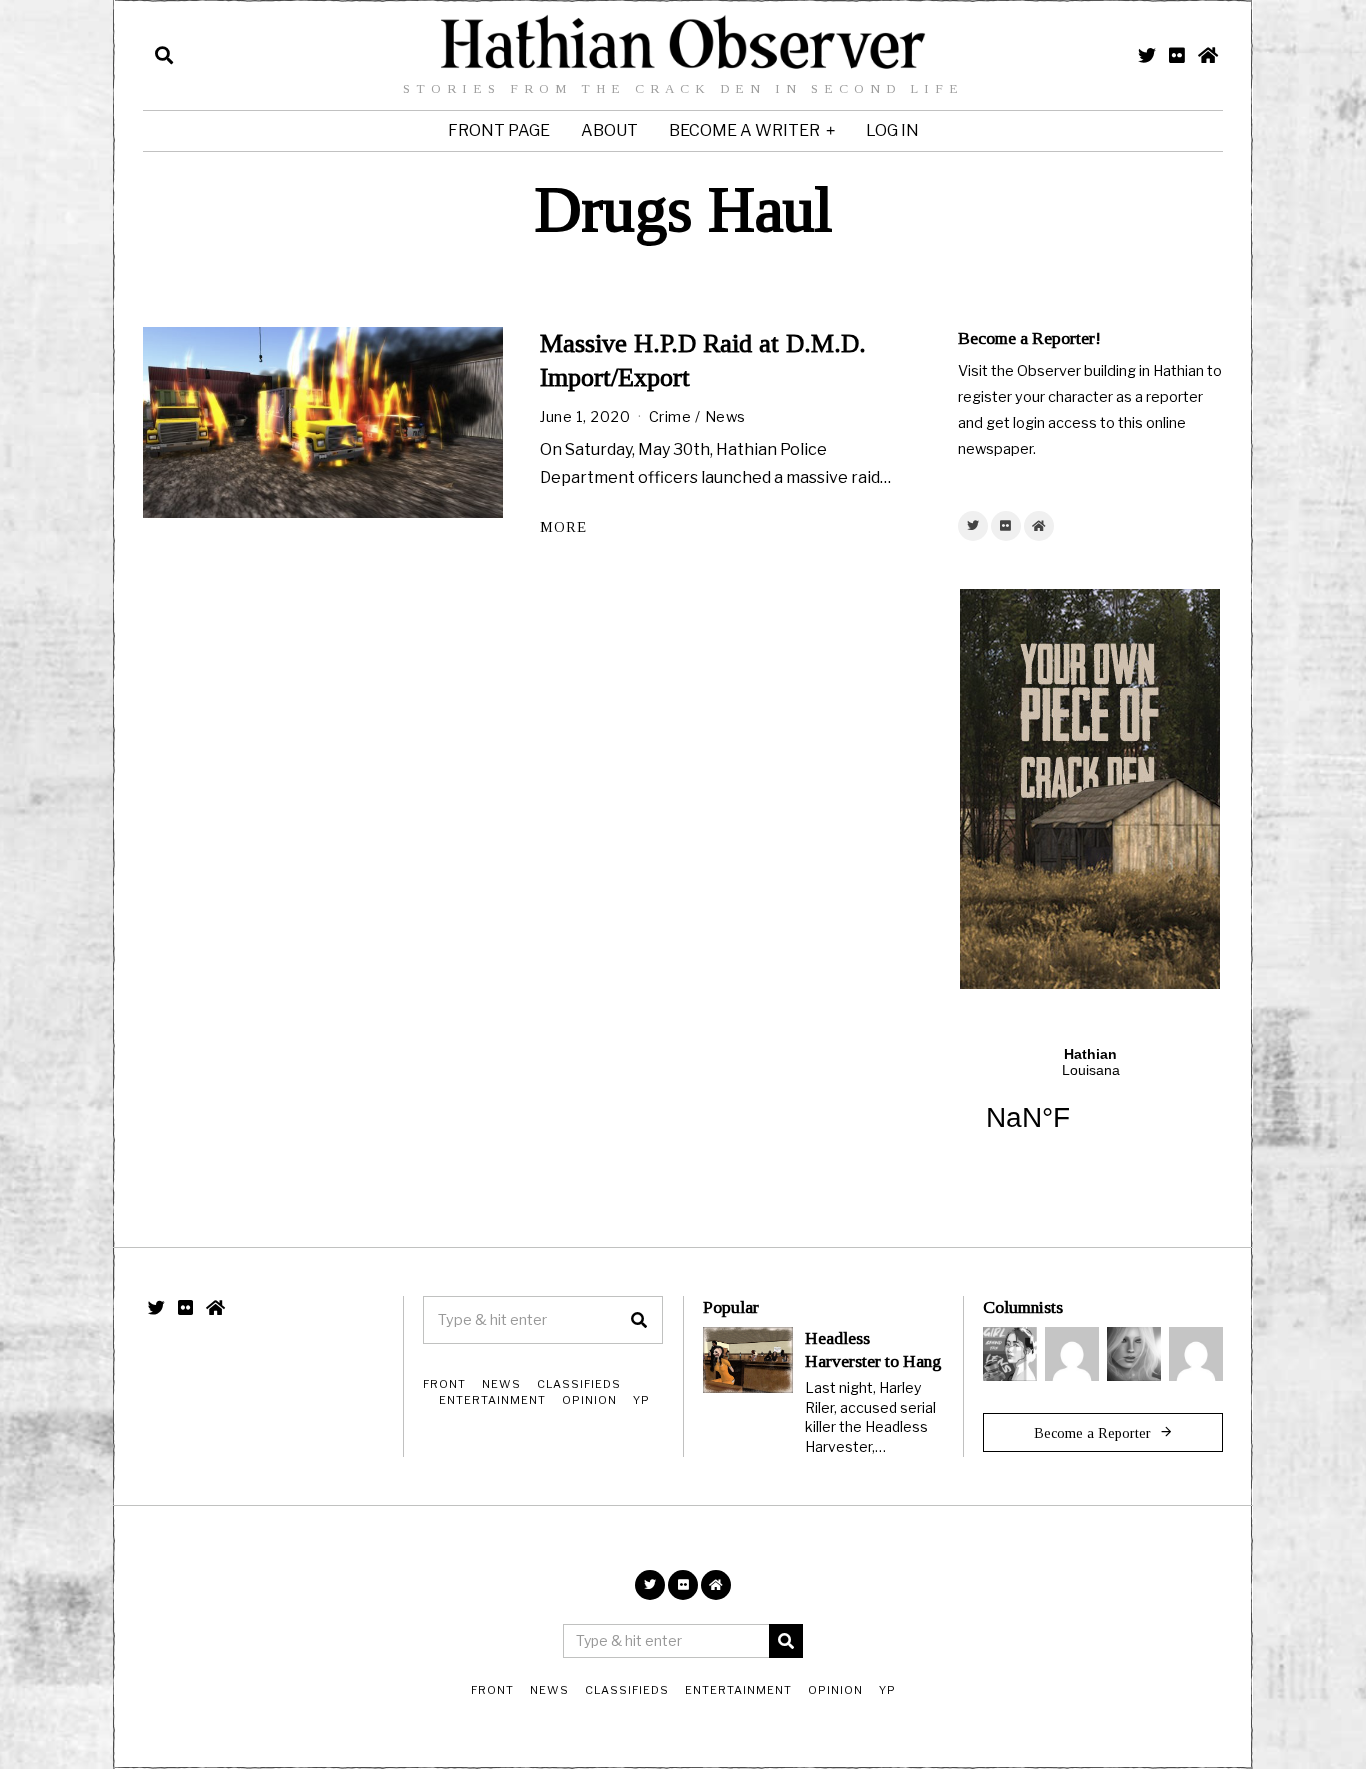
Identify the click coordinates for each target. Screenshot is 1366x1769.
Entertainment (492, 1400)
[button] (639, 1320)
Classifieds (579, 1384)
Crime (670, 417)
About (609, 130)
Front (444, 1384)
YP (641, 1400)
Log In (892, 130)
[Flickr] (1177, 55)
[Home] (1208, 55)
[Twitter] (1147, 55)
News (725, 417)
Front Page (499, 130)
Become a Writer (744, 130)
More (563, 527)
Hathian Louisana (1090, 1102)
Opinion (589, 1400)
